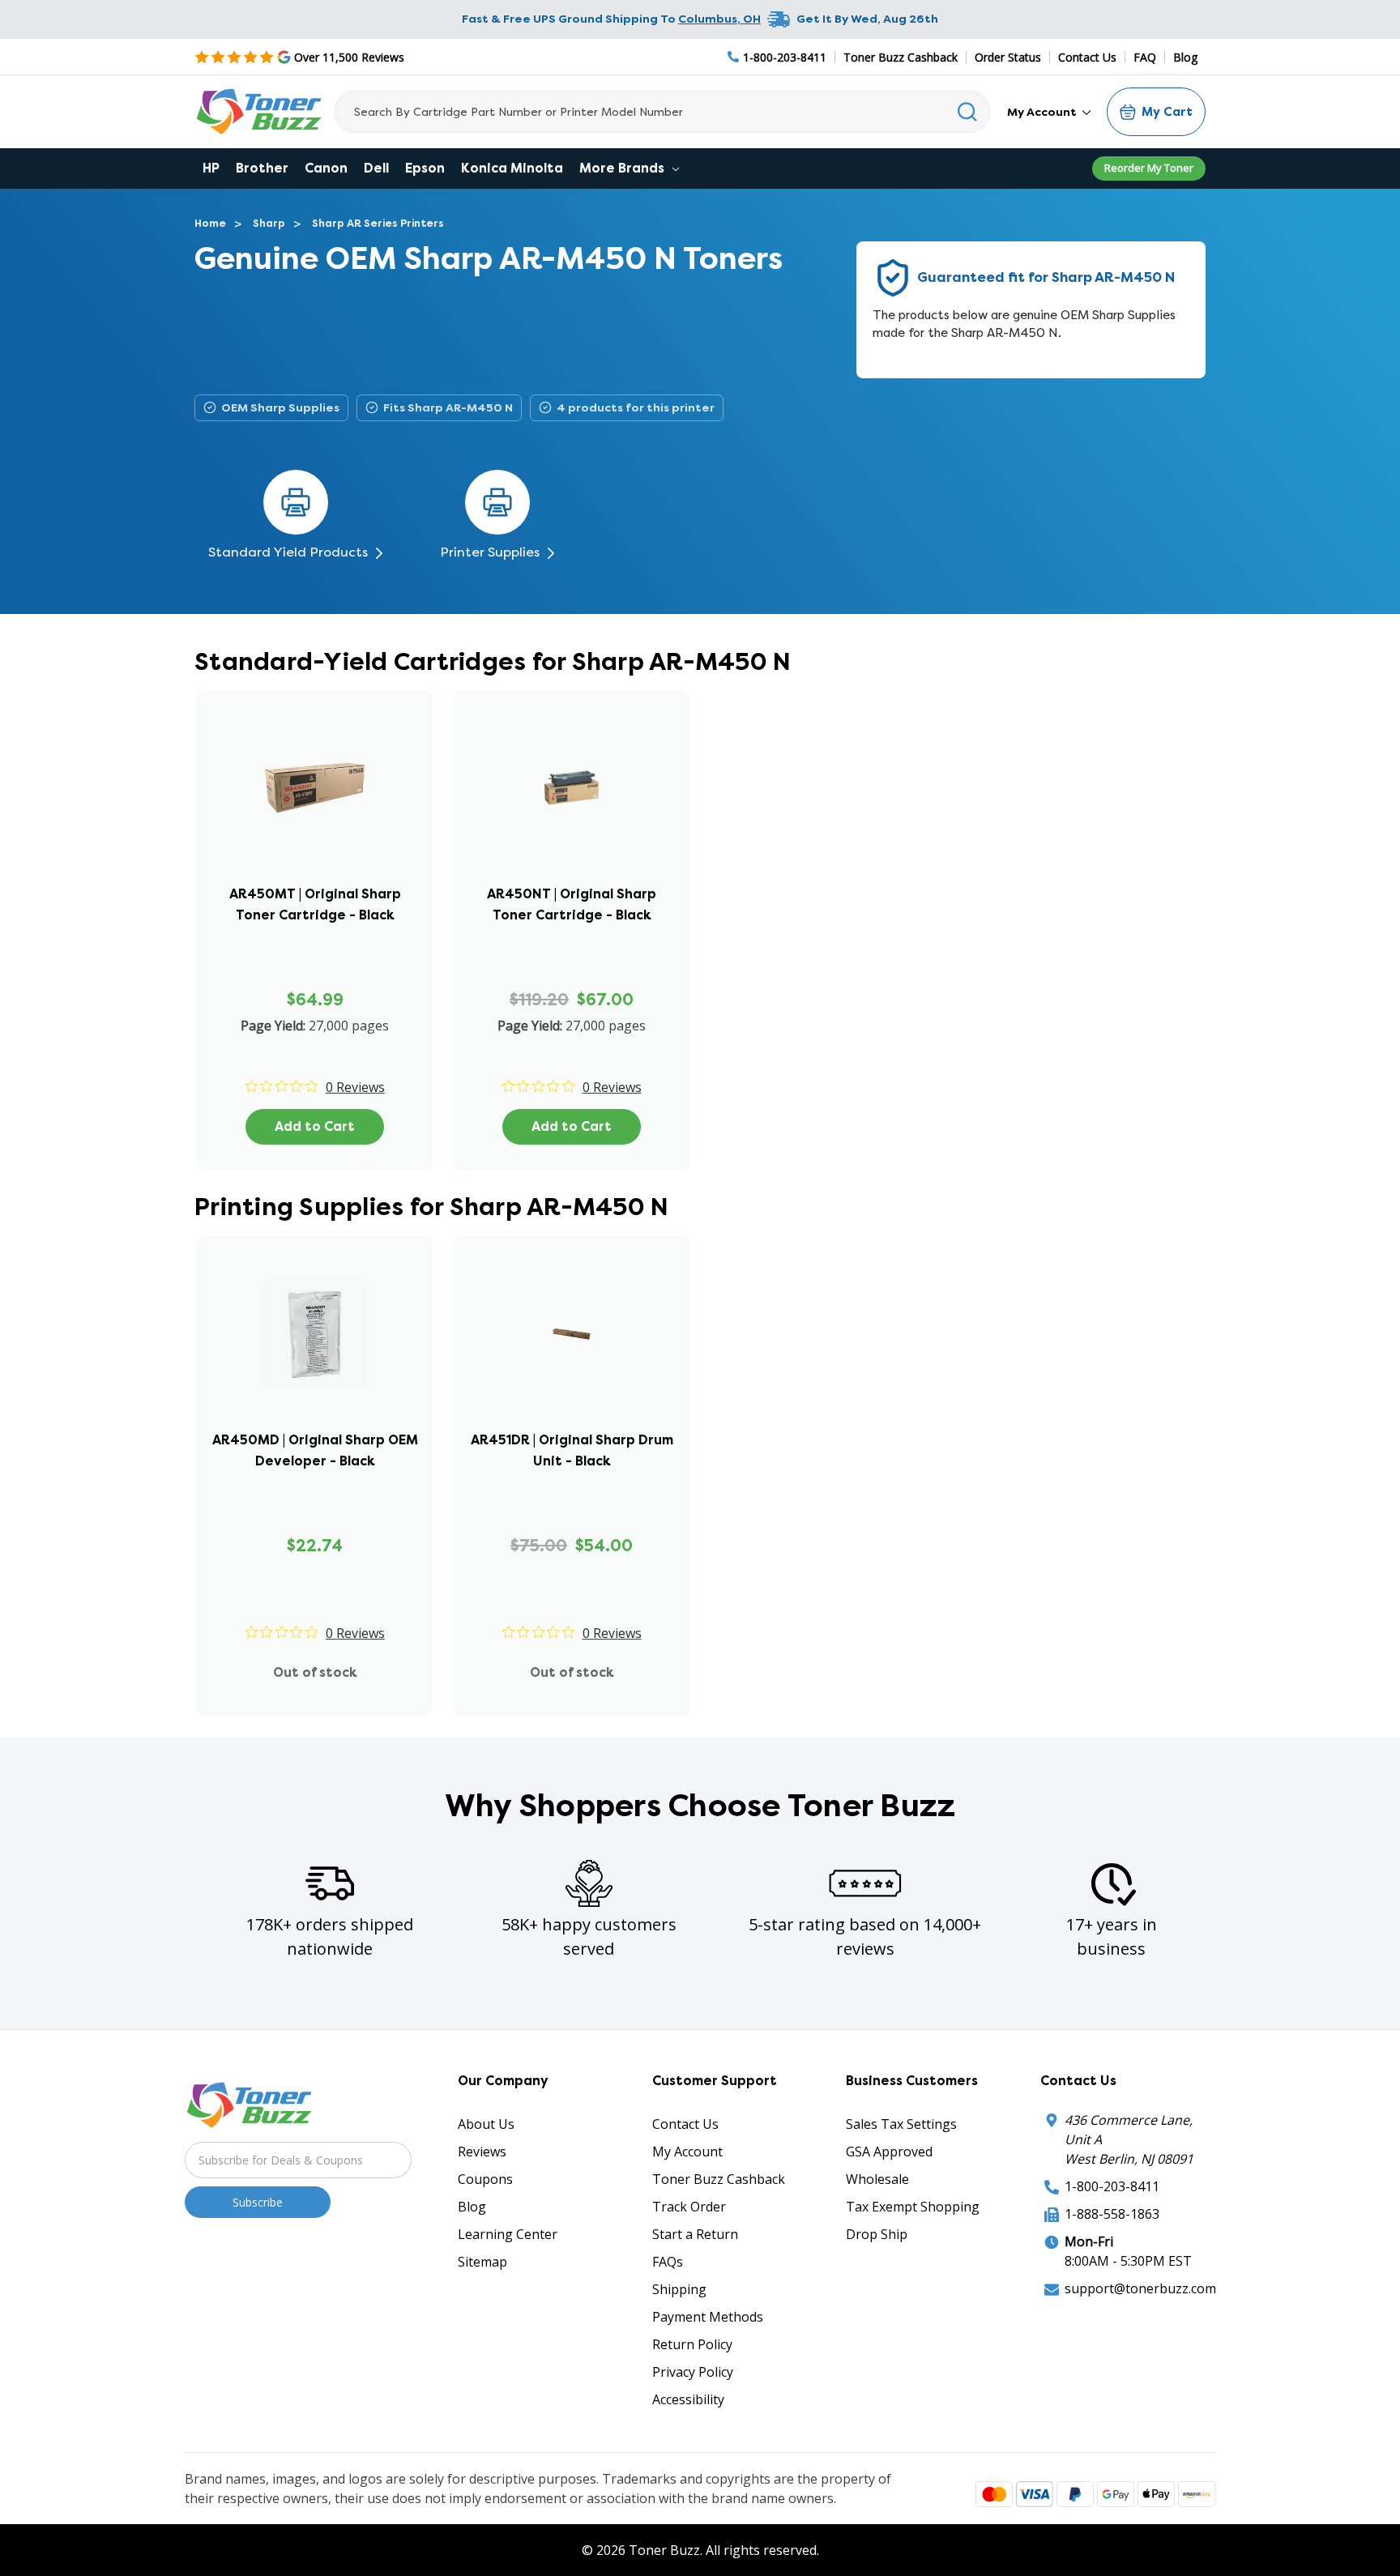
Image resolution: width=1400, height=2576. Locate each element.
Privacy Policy (693, 2372)
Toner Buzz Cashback (901, 57)
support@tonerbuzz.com (1140, 2288)
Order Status (1008, 57)
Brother (262, 168)
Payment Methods (708, 2317)
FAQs (668, 2262)
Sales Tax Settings (901, 2124)
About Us (486, 2124)
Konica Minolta (512, 168)
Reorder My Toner (1149, 168)
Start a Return (695, 2234)
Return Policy (692, 2344)
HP (211, 168)
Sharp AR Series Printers (378, 223)
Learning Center (508, 2234)
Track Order (689, 2207)
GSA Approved (889, 2152)
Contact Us (1087, 57)
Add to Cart (315, 1126)
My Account (1043, 112)
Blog (1185, 57)
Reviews (482, 2152)
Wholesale (877, 2179)
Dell (376, 168)
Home (210, 223)
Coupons (485, 2179)
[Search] (968, 112)
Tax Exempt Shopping (913, 2207)
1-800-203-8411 (1112, 2186)
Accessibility (688, 2399)
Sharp (269, 223)
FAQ (1145, 57)
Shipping (679, 2289)
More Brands (623, 168)
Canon (326, 168)
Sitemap (482, 2262)
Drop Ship (877, 2234)
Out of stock (315, 1672)
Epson (425, 168)
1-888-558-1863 (1112, 2214)
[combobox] (662, 112)
